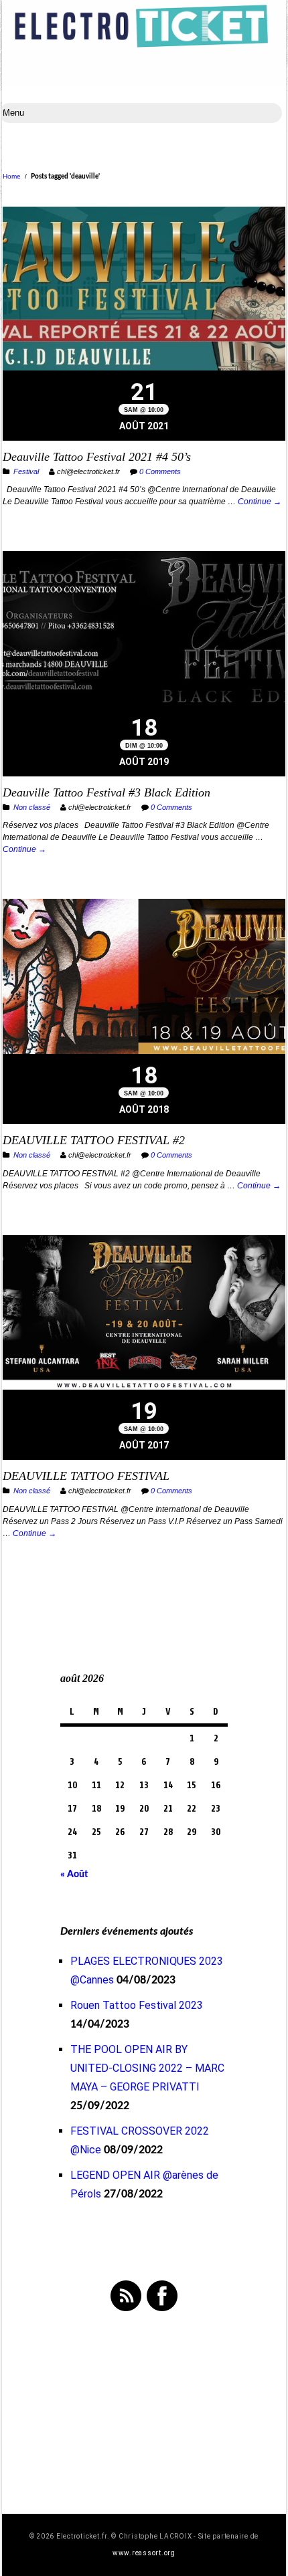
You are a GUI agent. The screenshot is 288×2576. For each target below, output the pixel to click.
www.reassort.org (144, 2553)
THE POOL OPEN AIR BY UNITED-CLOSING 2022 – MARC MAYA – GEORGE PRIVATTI (147, 2068)
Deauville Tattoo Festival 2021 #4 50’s (97, 457)
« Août (74, 1874)
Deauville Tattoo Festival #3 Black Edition (106, 792)
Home (12, 176)
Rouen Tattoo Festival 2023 (137, 2005)
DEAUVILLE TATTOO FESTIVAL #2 (94, 1140)
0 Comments (160, 471)
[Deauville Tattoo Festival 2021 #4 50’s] (144, 290)
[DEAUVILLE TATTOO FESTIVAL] (144, 1314)
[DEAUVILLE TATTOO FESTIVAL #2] (144, 978)
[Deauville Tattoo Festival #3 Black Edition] (144, 630)
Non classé (32, 807)
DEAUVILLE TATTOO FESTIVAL (86, 1476)
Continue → (260, 502)
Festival (26, 471)
